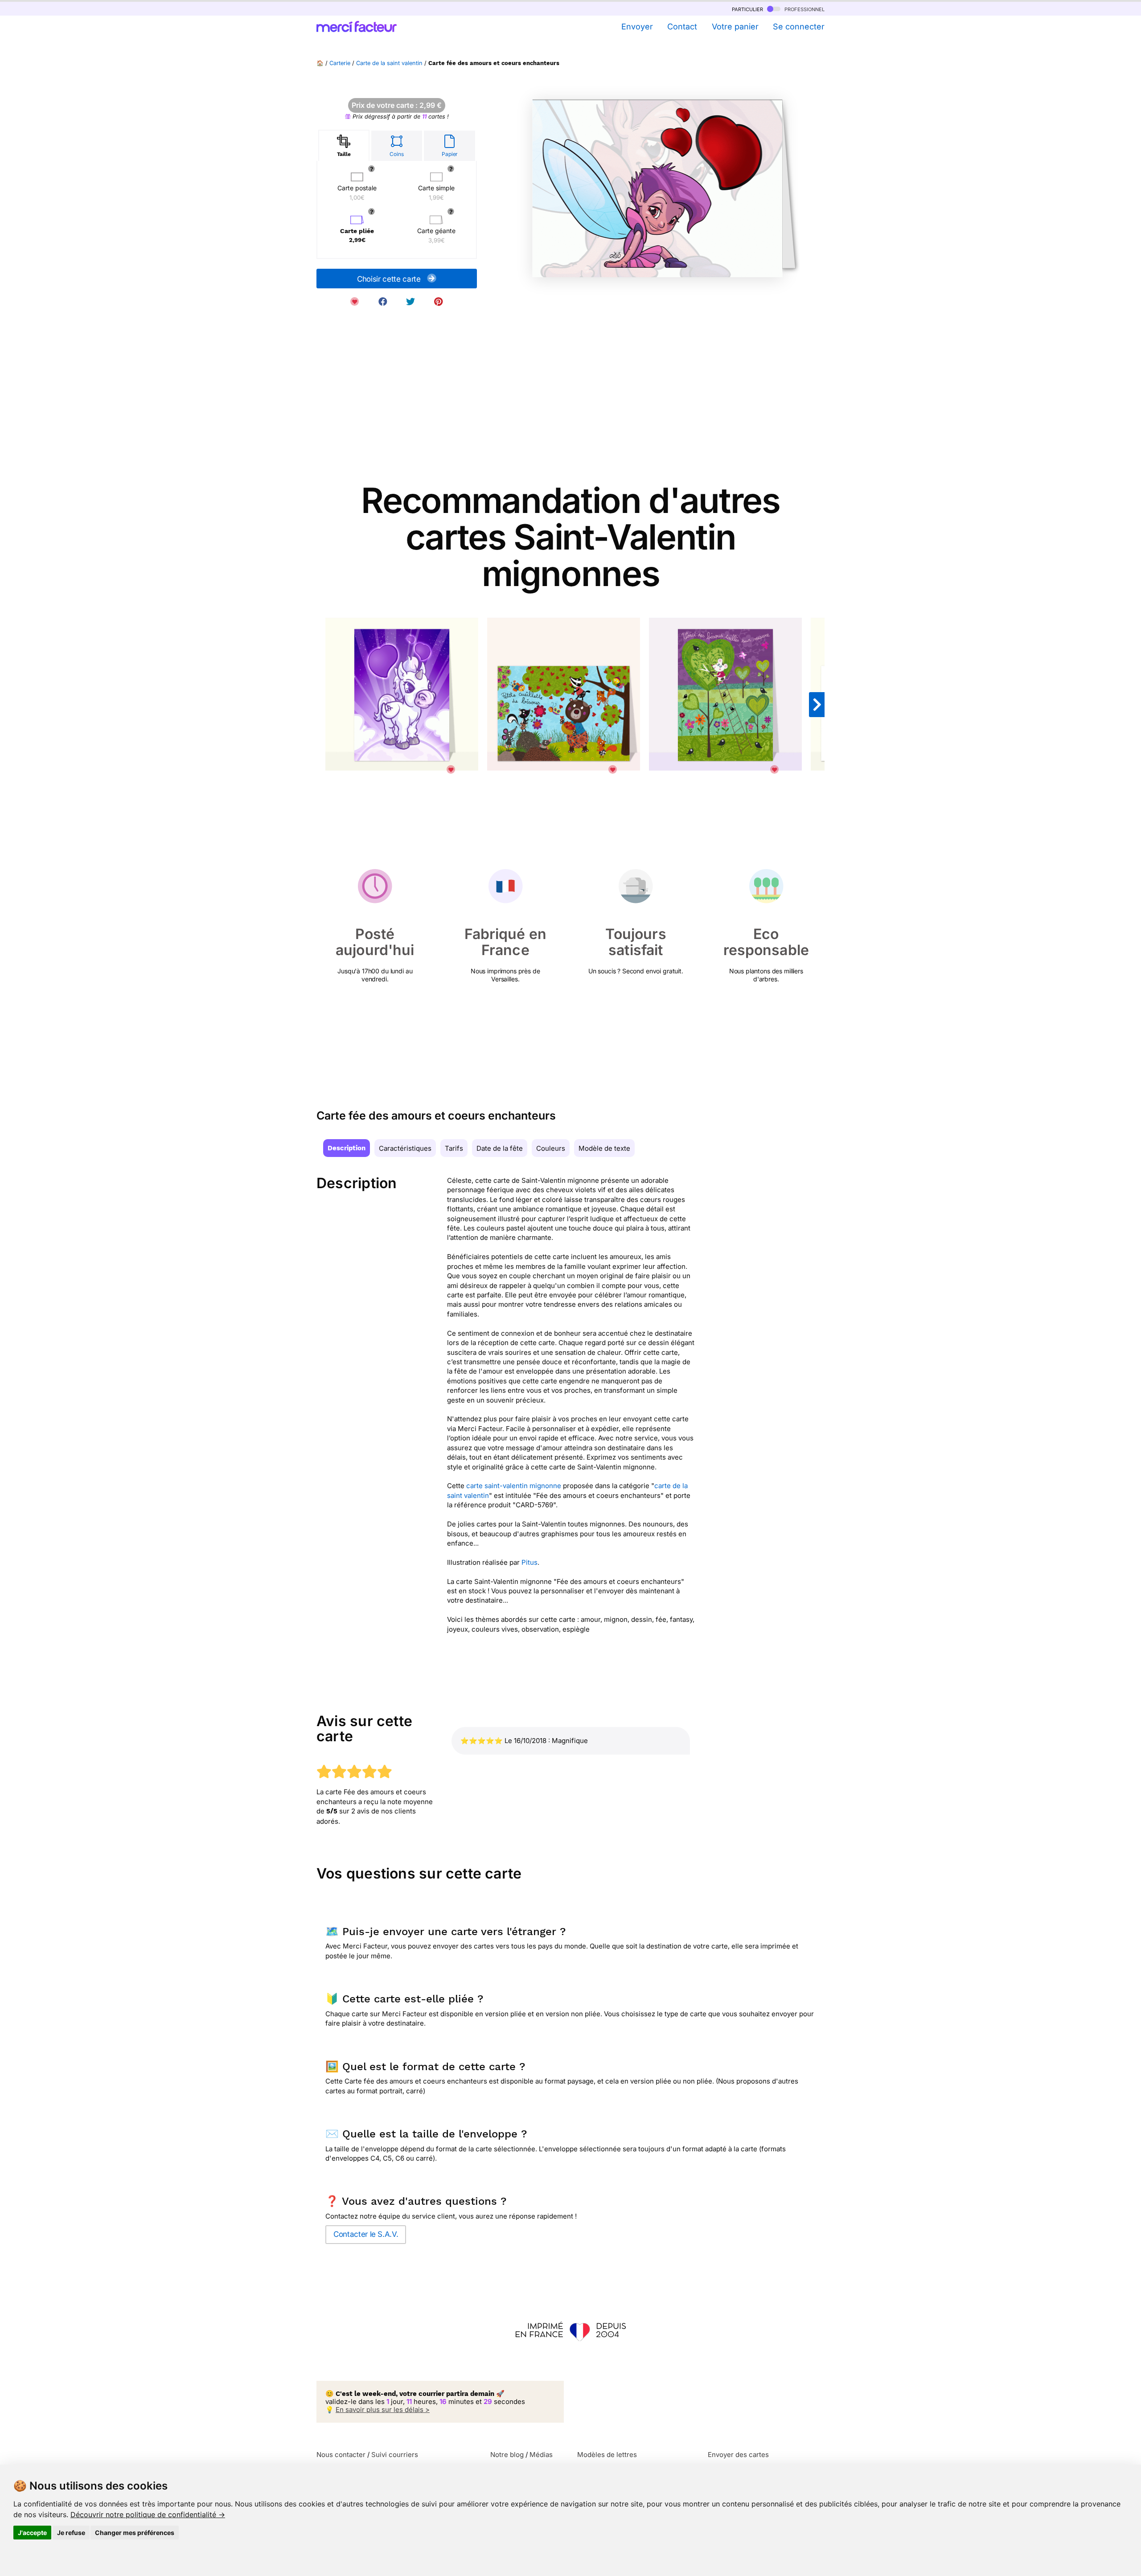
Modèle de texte (604, 1148)
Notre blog (507, 2455)
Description (347, 1148)
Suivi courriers (395, 2455)
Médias (541, 2455)
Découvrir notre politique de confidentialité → (148, 2514)
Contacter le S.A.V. (366, 2234)
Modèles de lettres (607, 2455)
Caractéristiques (405, 1148)
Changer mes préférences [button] (135, 2533)
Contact (682, 27)
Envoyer (637, 27)
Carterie (340, 63)
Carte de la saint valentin (389, 63)
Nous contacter (341, 2455)
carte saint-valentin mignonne (514, 1486)
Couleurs (551, 1148)
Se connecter (799, 27)
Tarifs (454, 1148)
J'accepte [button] (32, 2533)
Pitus (529, 1562)
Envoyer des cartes (738, 2455)
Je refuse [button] (71, 2533)
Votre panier (735, 27)
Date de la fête (500, 1148)
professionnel (804, 9)
